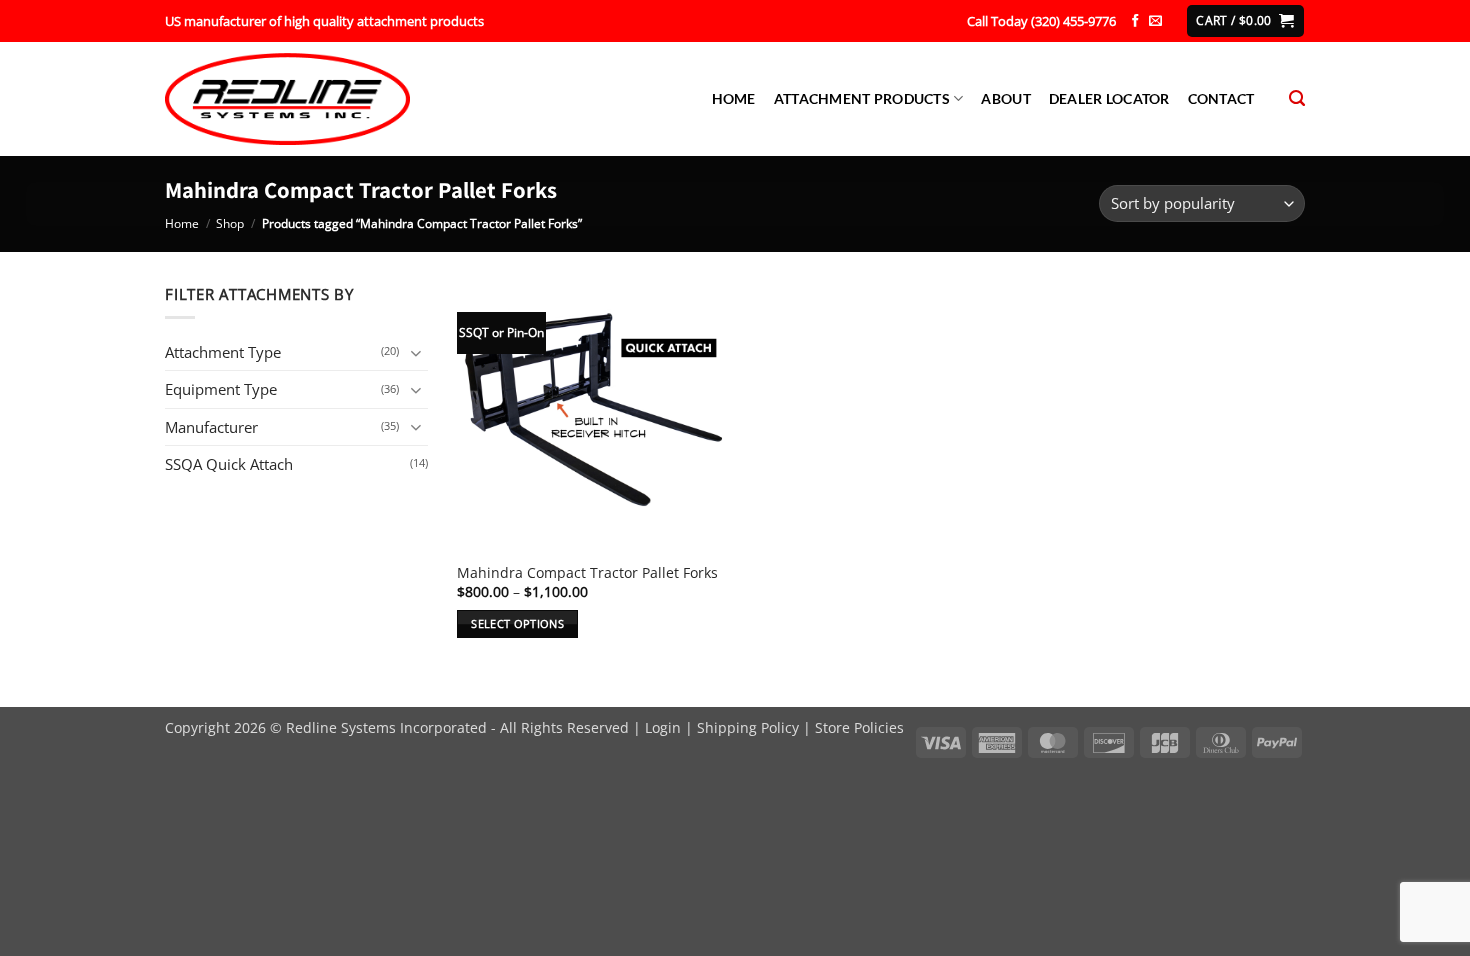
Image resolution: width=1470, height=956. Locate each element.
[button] (1245, 20)
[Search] (1297, 99)
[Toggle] (416, 352)
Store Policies (859, 727)
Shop (230, 223)
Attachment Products (862, 98)
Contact (1221, 98)
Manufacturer (211, 427)
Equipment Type (221, 389)
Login (663, 727)
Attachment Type (223, 352)
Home (734, 98)
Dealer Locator (1109, 98)
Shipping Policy (748, 727)
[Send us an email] (1155, 21)
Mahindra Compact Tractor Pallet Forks (587, 573)
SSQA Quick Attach (229, 464)
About (1005, 98)
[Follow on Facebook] (1135, 21)
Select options (517, 623)
